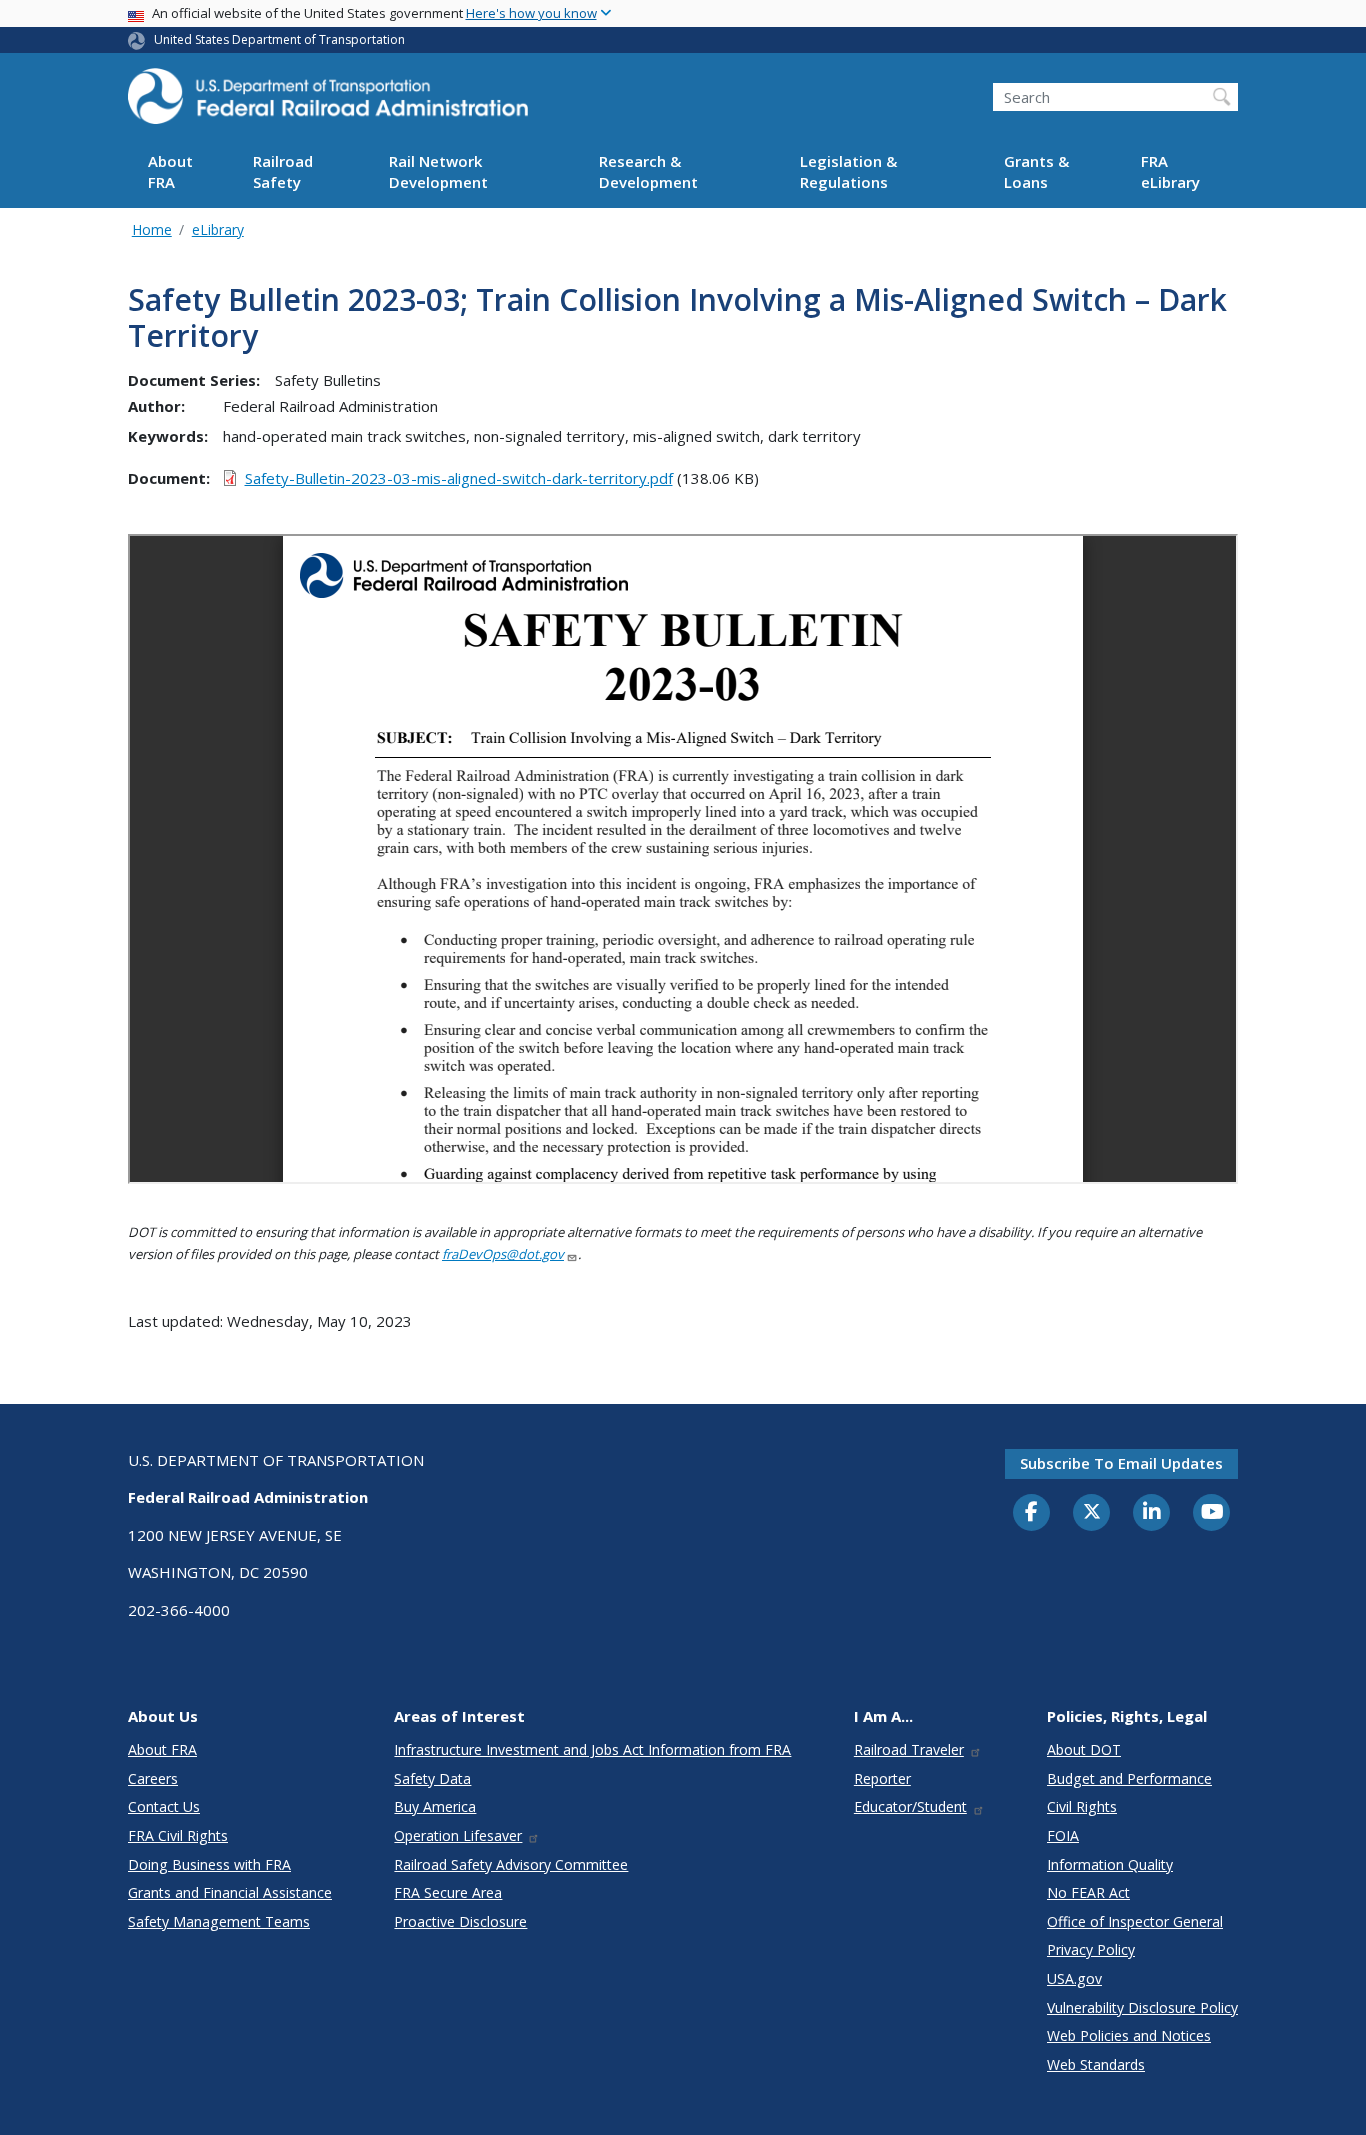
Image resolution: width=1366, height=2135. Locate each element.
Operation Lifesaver (458, 1835)
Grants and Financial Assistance (230, 1892)
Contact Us (164, 1806)
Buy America (435, 1806)
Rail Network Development (438, 172)
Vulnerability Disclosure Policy (1142, 2007)
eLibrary (218, 229)
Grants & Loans (1036, 172)
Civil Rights (1082, 1806)
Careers (153, 1778)
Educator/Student (910, 1806)
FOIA (1063, 1835)
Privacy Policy (1091, 1949)
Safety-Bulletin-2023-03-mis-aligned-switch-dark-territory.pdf (459, 478)
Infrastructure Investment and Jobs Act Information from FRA (592, 1749)
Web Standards (1096, 2064)
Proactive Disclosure (460, 1921)
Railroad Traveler (909, 1749)
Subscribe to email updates (1121, 1463)
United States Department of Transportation (279, 39)
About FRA (170, 172)
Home (152, 229)
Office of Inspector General (1135, 1921)
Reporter (882, 1778)
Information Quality (1110, 1864)
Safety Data (432, 1778)
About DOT (1084, 1749)
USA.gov (1074, 1978)
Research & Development (648, 172)
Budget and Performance (1129, 1778)
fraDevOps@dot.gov (503, 1254)
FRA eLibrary (1170, 172)
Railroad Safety (283, 172)
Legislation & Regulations (848, 172)
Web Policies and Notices (1129, 2035)
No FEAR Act (1088, 1892)
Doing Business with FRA (209, 1864)
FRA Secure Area (448, 1892)
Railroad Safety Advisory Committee (511, 1864)
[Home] (328, 102)
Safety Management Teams (219, 1921)
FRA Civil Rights (178, 1835)
